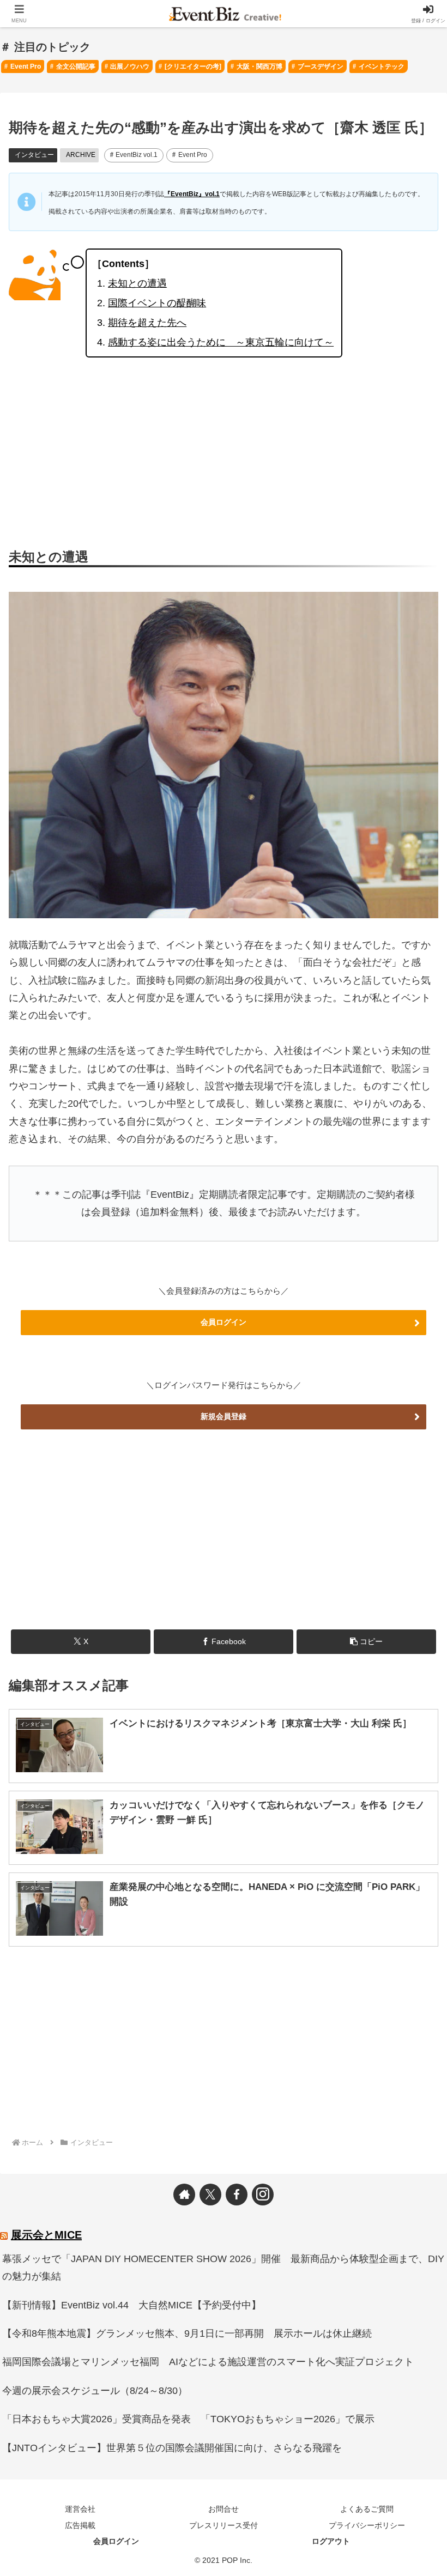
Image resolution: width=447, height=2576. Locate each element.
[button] (366, 1642)
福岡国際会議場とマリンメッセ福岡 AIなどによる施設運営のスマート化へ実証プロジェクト (208, 2362)
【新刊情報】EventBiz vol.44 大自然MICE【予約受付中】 (132, 2305)
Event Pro (193, 155)
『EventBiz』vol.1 (192, 194)
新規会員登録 (224, 1416)
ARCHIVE (81, 155)
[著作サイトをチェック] (184, 2195)
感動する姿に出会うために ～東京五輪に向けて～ (221, 342)
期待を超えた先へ (147, 323)
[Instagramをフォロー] (263, 2195)
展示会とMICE (46, 2235)
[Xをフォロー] (210, 2195)
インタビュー (34, 155)
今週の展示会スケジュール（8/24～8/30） (95, 2391)
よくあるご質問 (367, 2509)
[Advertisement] (224, 452)
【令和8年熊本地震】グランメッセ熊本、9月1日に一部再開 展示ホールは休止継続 (187, 2333)
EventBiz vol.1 (137, 155)
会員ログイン (224, 1322)
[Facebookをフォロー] (237, 2195)
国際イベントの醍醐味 (157, 303)
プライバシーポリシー (367, 2525)
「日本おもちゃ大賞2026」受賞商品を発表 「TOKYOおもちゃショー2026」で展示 (188, 2419)
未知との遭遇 (137, 283)
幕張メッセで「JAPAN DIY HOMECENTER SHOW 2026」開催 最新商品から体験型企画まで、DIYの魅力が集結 (223, 2268)
